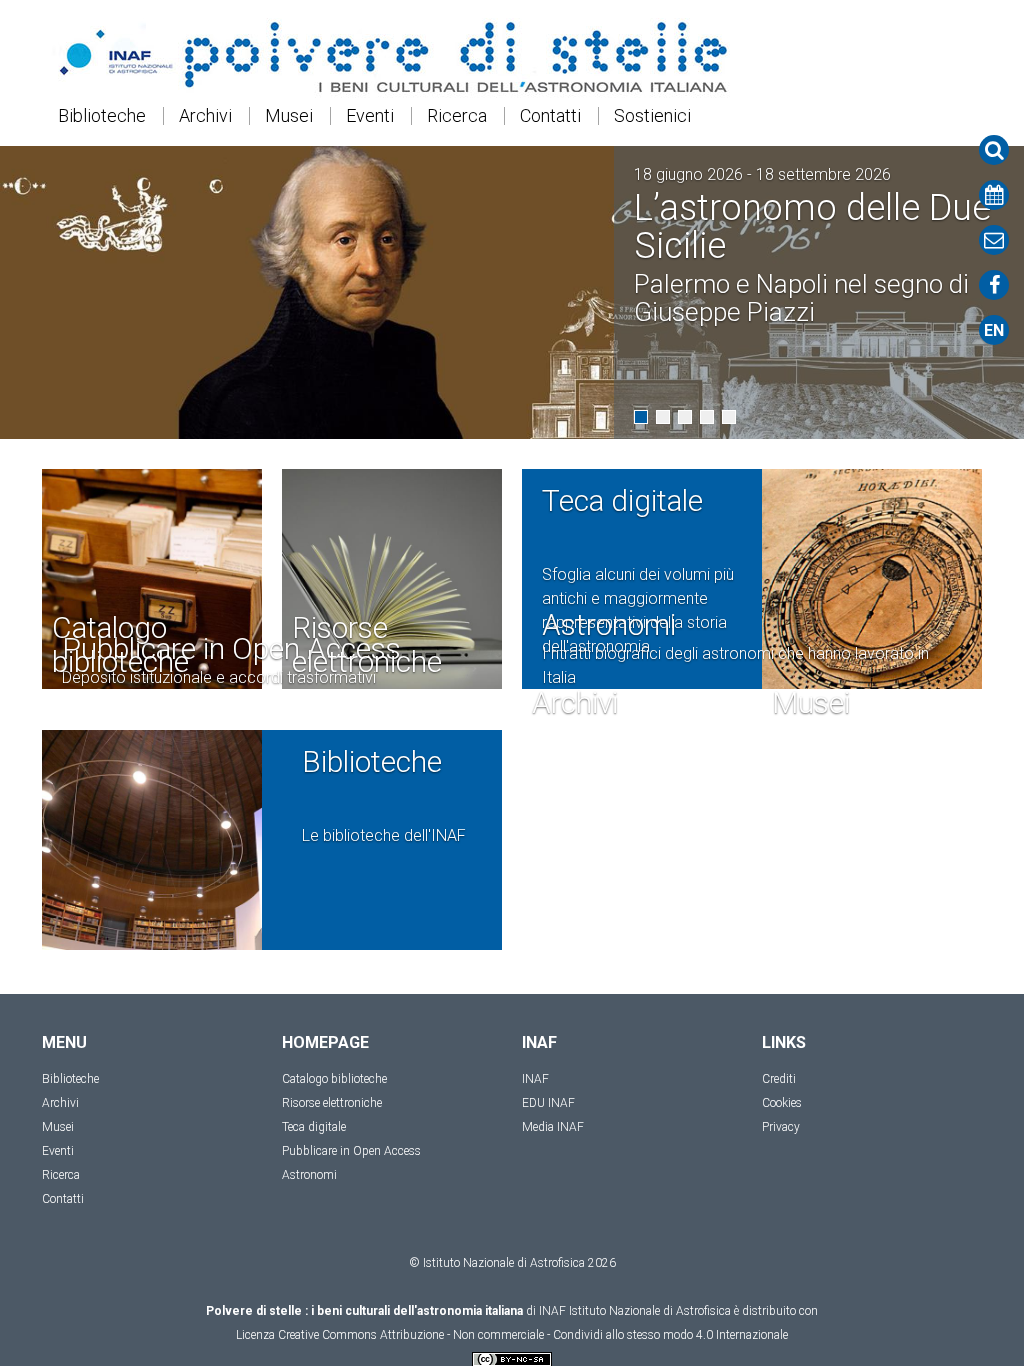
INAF (535, 1079)
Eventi (370, 116)
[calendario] (994, 195)
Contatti (550, 116)
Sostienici (652, 116)
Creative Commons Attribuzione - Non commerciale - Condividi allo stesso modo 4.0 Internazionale (533, 1335)
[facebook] (994, 285)
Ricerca (457, 116)
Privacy (781, 1127)
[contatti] (994, 240)
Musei (289, 116)
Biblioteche (102, 116)
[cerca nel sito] (994, 150)
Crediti (779, 1079)
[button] (641, 417)
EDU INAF (548, 1103)
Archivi (205, 116)
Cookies (782, 1103)
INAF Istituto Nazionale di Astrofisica (635, 1311)
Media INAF (553, 1127)
